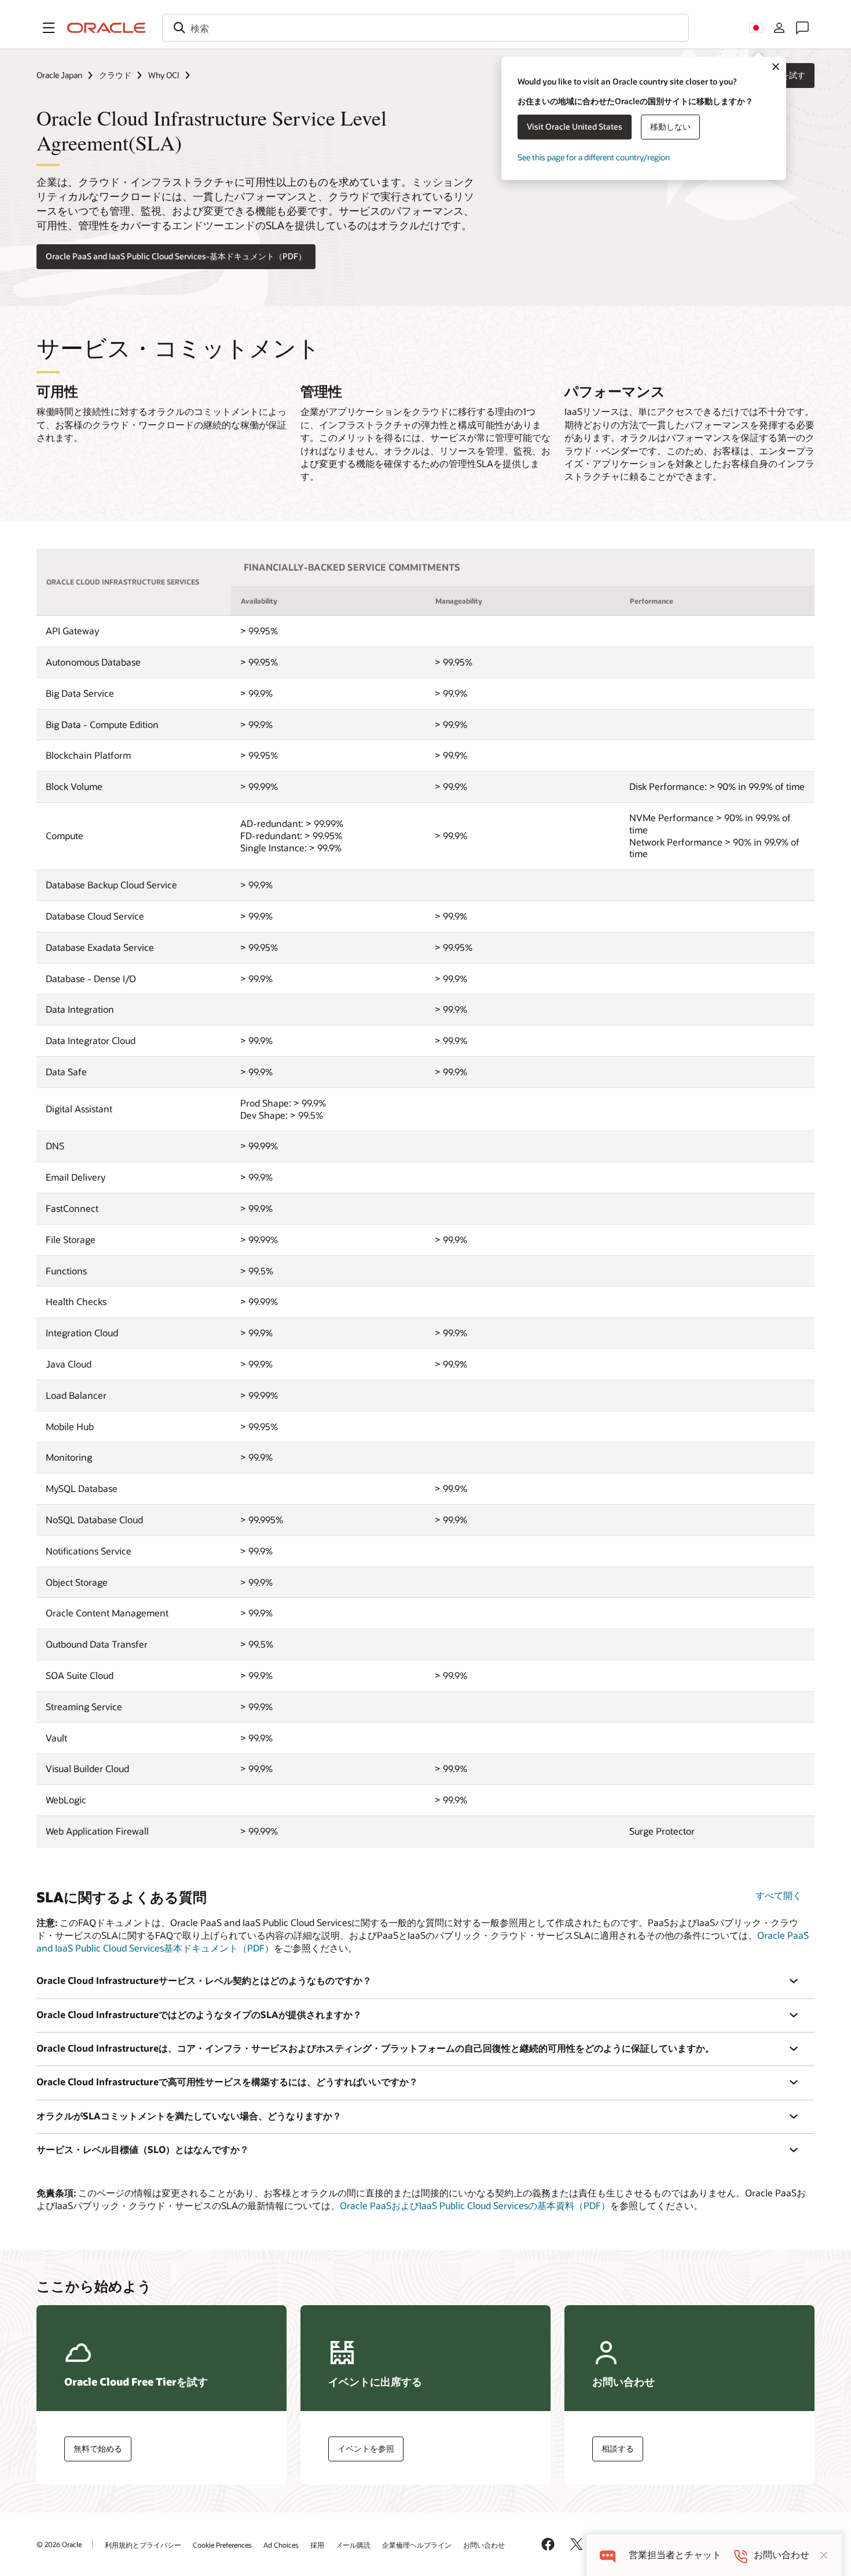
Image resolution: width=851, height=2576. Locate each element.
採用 (317, 2545)
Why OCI (164, 75)
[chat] (608, 2555)
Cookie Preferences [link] (222, 2545)
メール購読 (353, 2545)
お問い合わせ (484, 2545)
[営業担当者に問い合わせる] (802, 28)
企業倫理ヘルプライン (417, 2545)
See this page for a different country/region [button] (594, 157)
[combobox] (425, 28)
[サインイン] (779, 28)
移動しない (670, 126)
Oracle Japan (59, 75)
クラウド (115, 75)
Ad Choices (281, 2545)
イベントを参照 (366, 2448)
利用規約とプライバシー (143, 2545)
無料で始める (98, 2448)
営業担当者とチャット (675, 2555)
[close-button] (824, 2555)
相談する (618, 2448)
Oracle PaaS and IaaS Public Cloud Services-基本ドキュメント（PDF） (176, 256)
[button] (49, 28)
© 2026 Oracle (59, 2544)
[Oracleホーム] (107, 28)
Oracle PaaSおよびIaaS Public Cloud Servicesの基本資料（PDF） (475, 2205)
